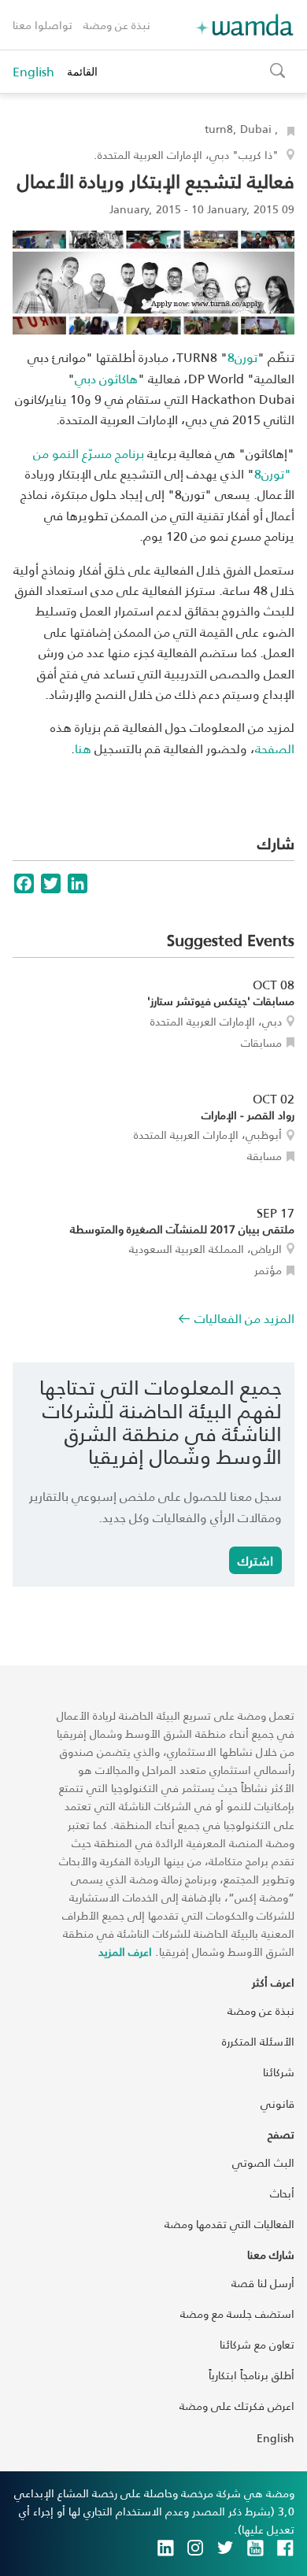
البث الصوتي (263, 2162)
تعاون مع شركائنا (257, 2344)
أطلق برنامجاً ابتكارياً (252, 2375)
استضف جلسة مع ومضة (237, 2314)
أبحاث (282, 2193)
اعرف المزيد (125, 1951)
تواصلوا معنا (43, 25)
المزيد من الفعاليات (244, 1318)
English (33, 72)
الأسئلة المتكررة (258, 2041)
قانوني (277, 2103)
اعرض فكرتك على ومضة (237, 2406)
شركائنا (279, 2072)
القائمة (82, 71)
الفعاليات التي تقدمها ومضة (229, 2224)
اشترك (255, 1560)
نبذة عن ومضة (117, 25)
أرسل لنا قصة (263, 2283)
